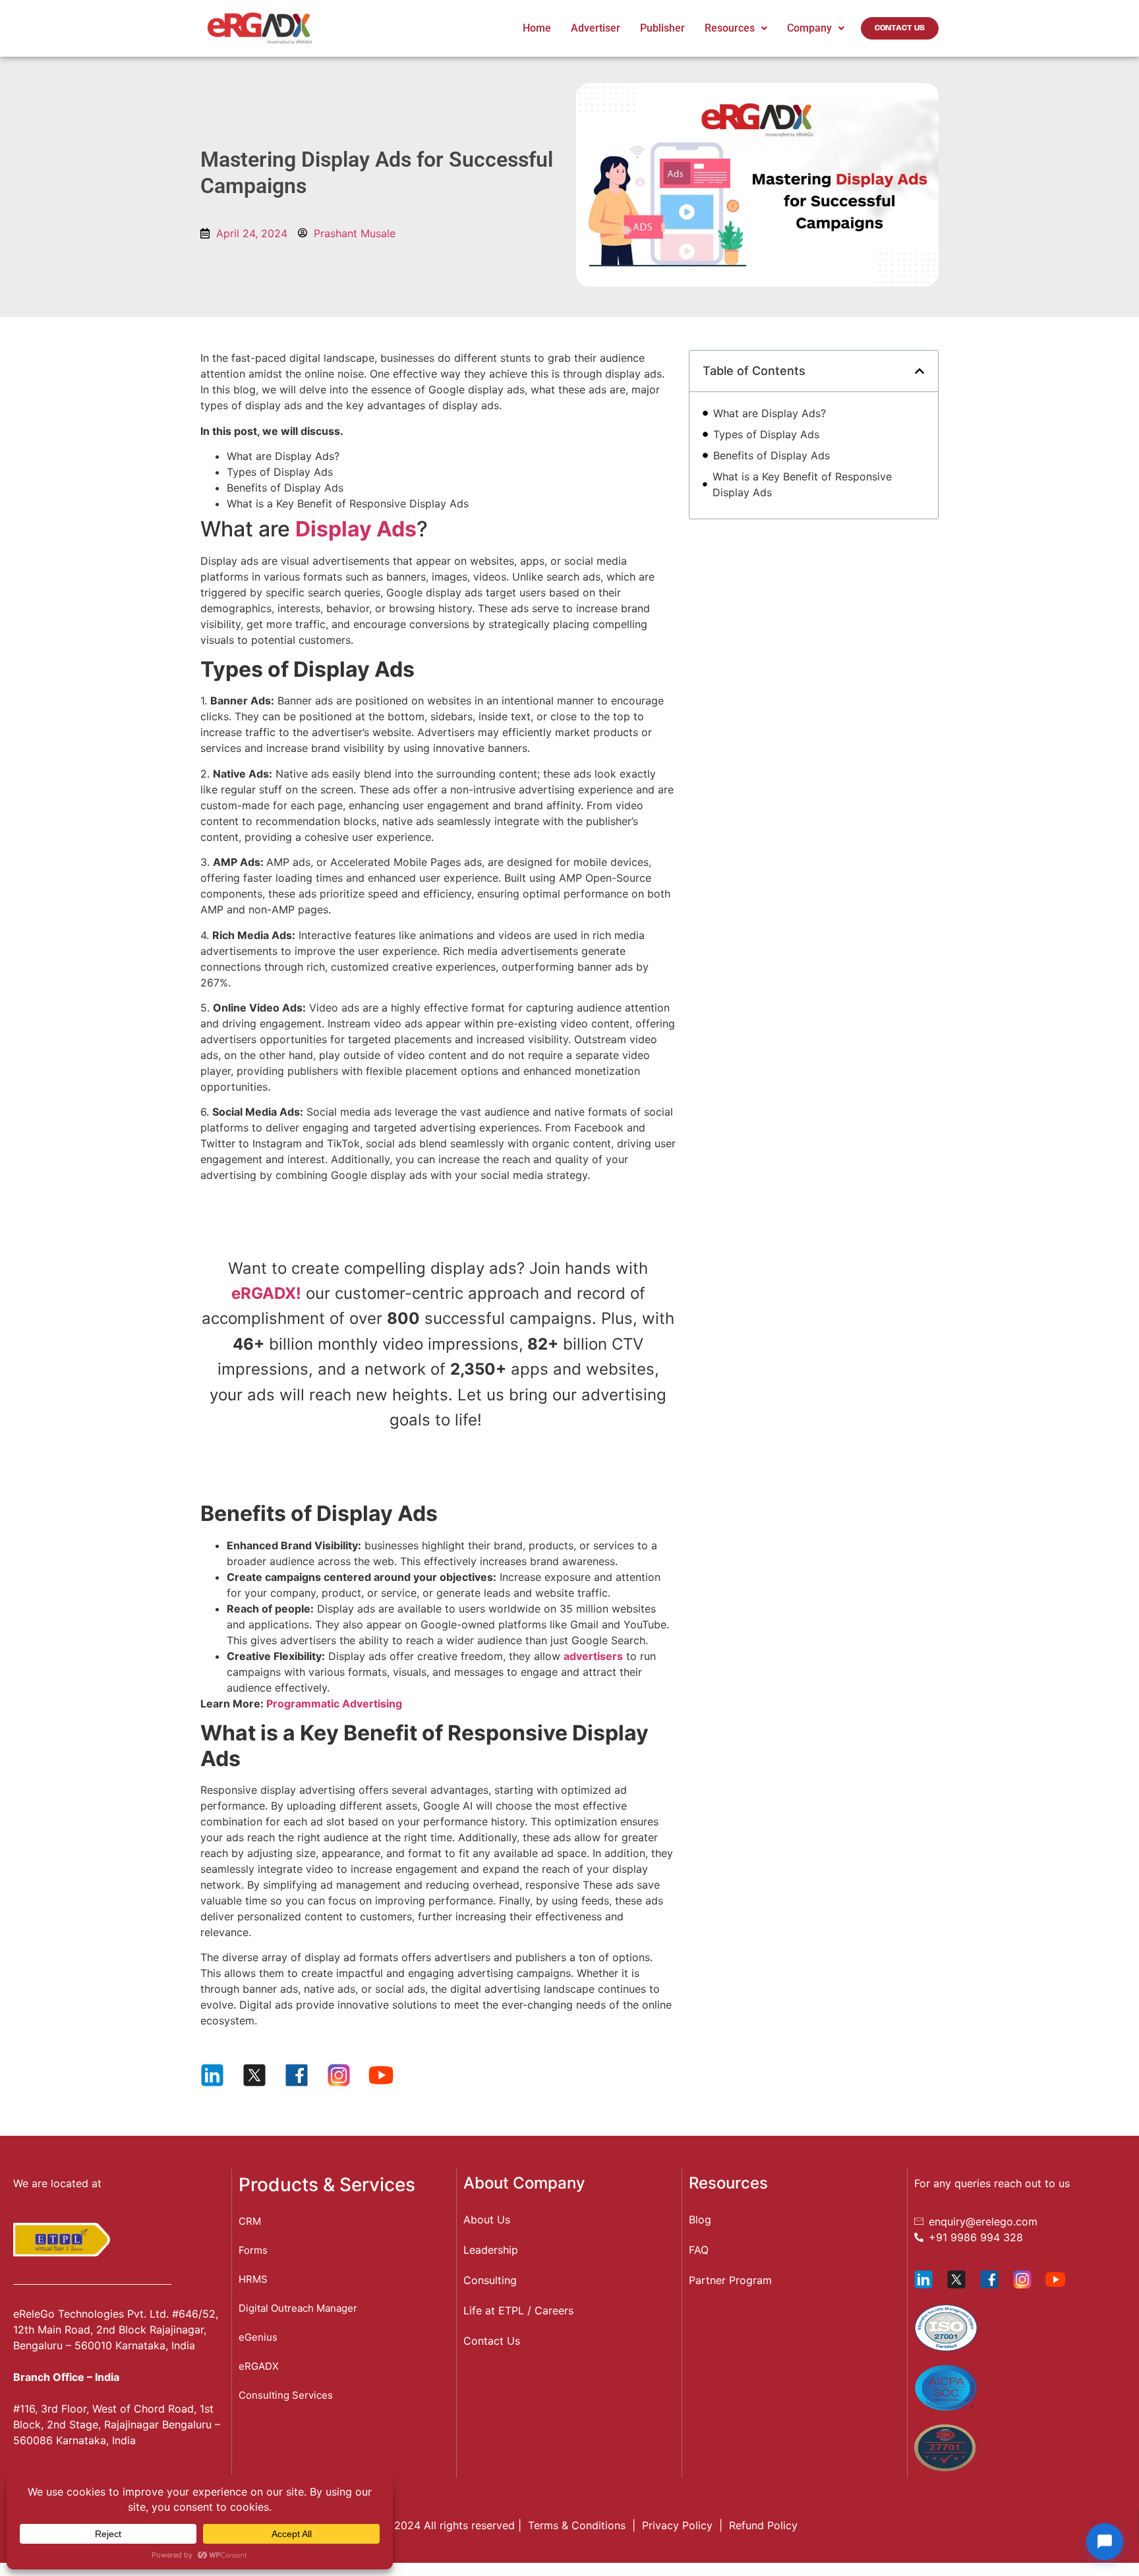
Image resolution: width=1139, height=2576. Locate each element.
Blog (700, 2219)
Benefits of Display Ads (775, 455)
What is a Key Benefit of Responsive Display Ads (802, 484)
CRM (250, 2221)
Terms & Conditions (577, 2525)
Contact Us (492, 2341)
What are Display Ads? (771, 413)
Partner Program (730, 2280)
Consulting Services (286, 2395)
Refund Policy (763, 2525)
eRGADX (259, 2366)
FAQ (699, 2250)
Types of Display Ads (768, 434)
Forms (253, 2250)
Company (809, 28)
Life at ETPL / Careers (518, 2310)
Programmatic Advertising (334, 1703)
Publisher (662, 28)
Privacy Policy (677, 2525)
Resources (730, 28)
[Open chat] (1105, 2542)
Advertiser (596, 28)
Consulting (490, 2280)
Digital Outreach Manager (298, 2308)
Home (537, 28)
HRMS (253, 2279)
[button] (920, 371)
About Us (487, 2219)
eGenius (258, 2337)
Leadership (491, 2250)
